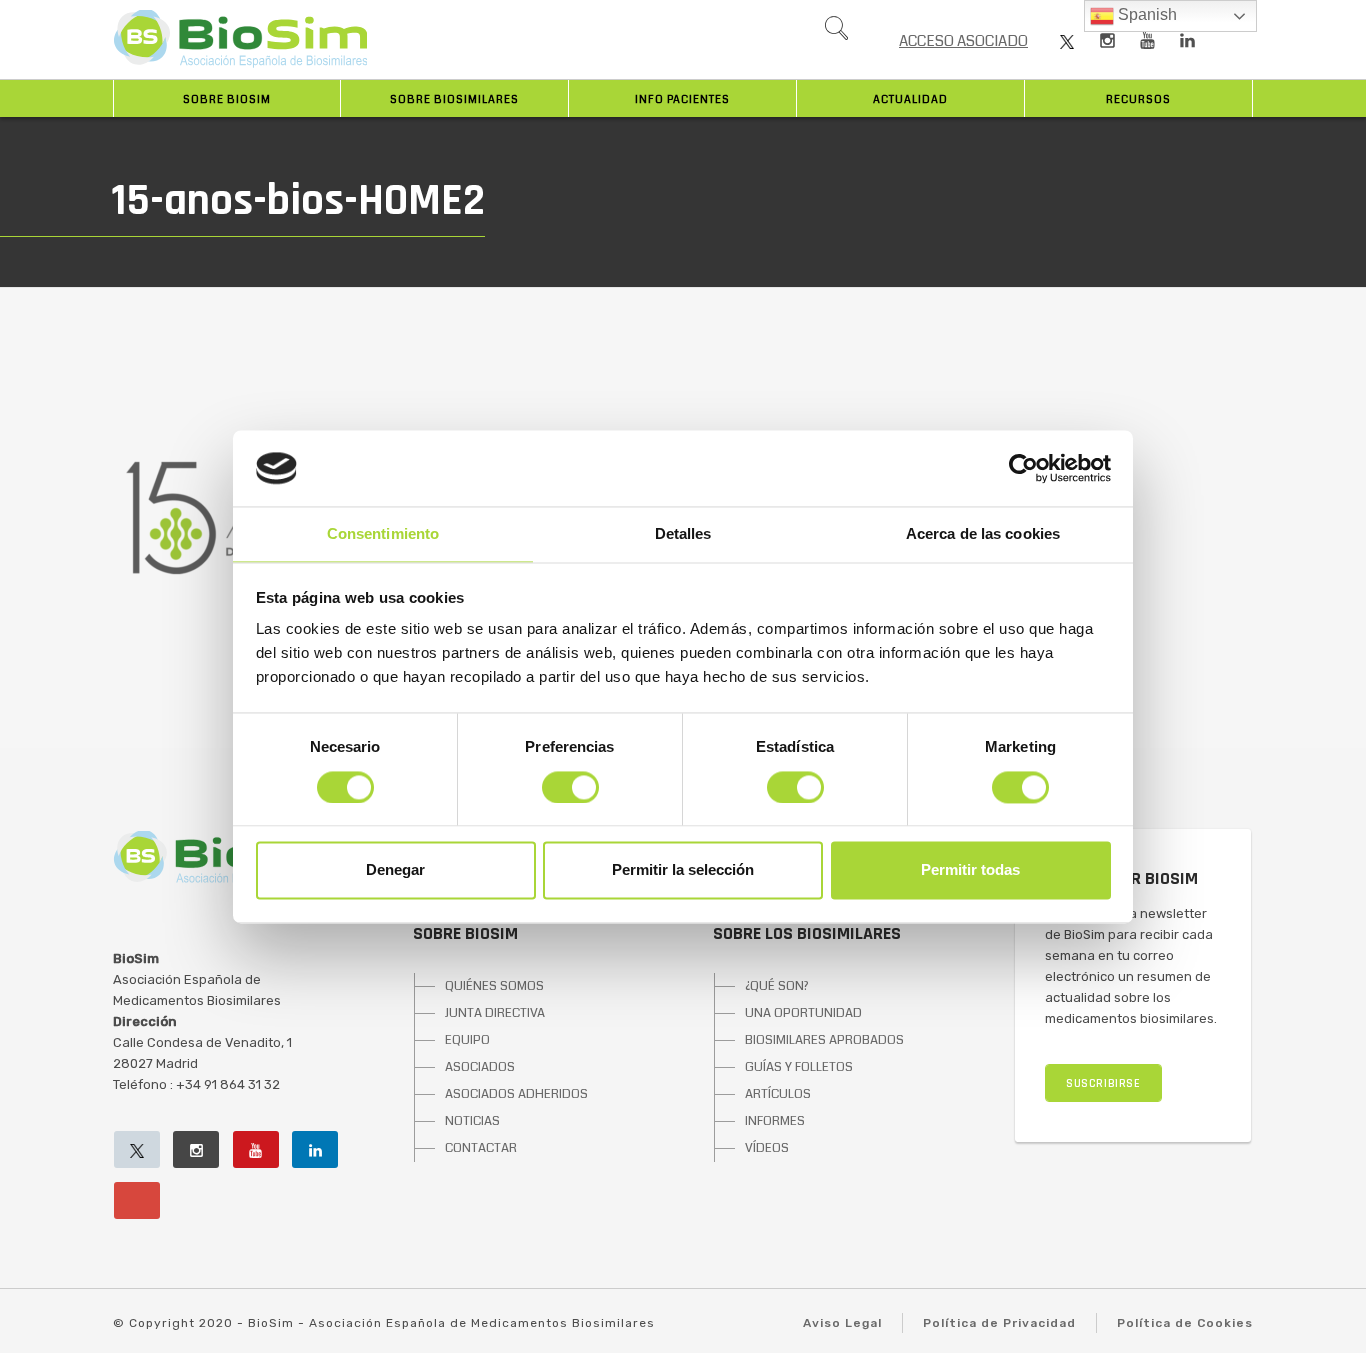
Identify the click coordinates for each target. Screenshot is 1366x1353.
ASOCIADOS (480, 1067)
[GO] (836, 33)
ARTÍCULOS (778, 1094)
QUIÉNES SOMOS (494, 986)
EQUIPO (467, 1040)
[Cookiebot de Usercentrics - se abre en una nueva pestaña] (1023, 468)
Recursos (1138, 99)
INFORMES (775, 1121)
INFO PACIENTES (682, 99)
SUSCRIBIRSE (1103, 1083)
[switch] (570, 787)
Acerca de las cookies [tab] (983, 534)
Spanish (1145, 14)
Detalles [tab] (683, 534)
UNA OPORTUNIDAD (803, 1013)
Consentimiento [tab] (383, 534)
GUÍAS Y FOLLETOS (799, 1067)
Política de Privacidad (999, 1323)
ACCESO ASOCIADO (963, 41)
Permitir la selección (683, 870)
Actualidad (910, 99)
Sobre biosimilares (454, 99)
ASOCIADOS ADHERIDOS (516, 1094)
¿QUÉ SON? (777, 986)
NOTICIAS (472, 1121)
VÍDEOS (767, 1148)
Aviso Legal (842, 1323)
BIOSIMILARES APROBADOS (824, 1040)
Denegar (395, 870)
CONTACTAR (481, 1148)
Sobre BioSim (227, 99)
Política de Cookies (1185, 1323)
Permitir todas (970, 870)
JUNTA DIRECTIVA (495, 1013)
